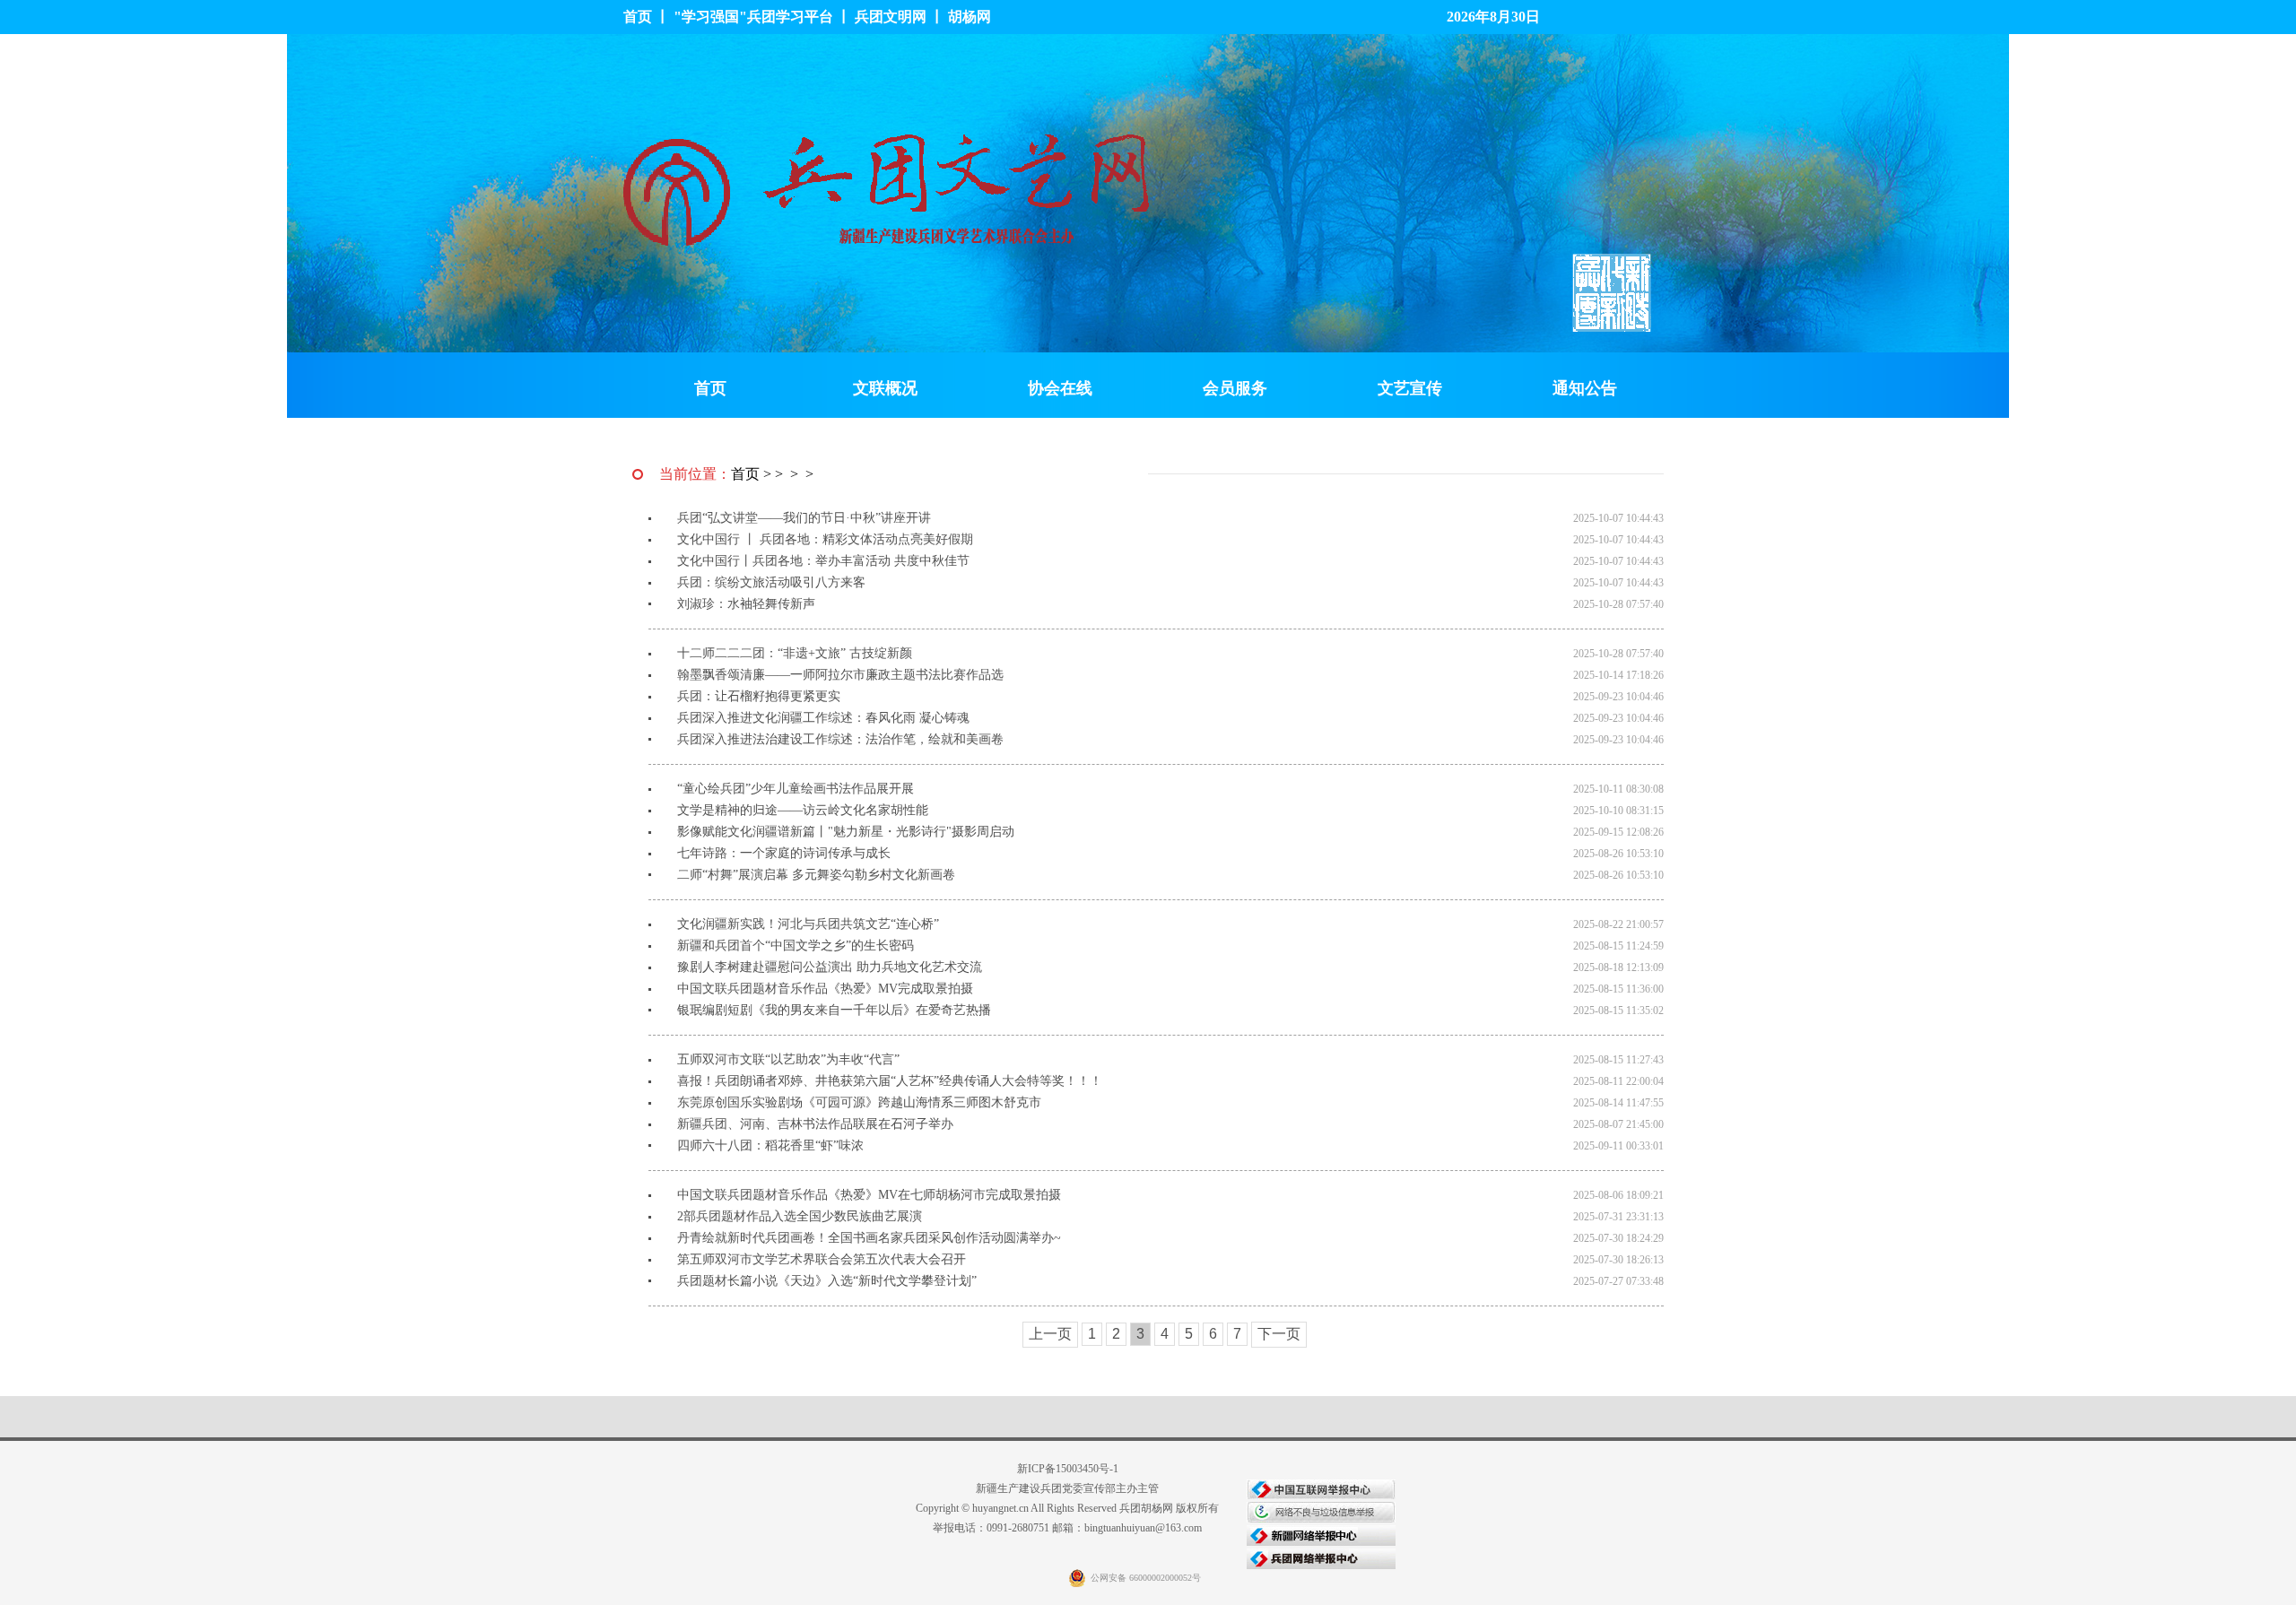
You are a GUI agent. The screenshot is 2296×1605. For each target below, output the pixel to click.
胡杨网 (970, 17)
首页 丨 (648, 17)
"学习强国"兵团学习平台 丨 (764, 17)
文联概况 (885, 388)
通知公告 (1585, 388)
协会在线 (1060, 388)
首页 (710, 388)
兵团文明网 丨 (901, 17)
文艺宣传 (1410, 388)
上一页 (1050, 1334)
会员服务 (1235, 388)
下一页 (1279, 1334)
